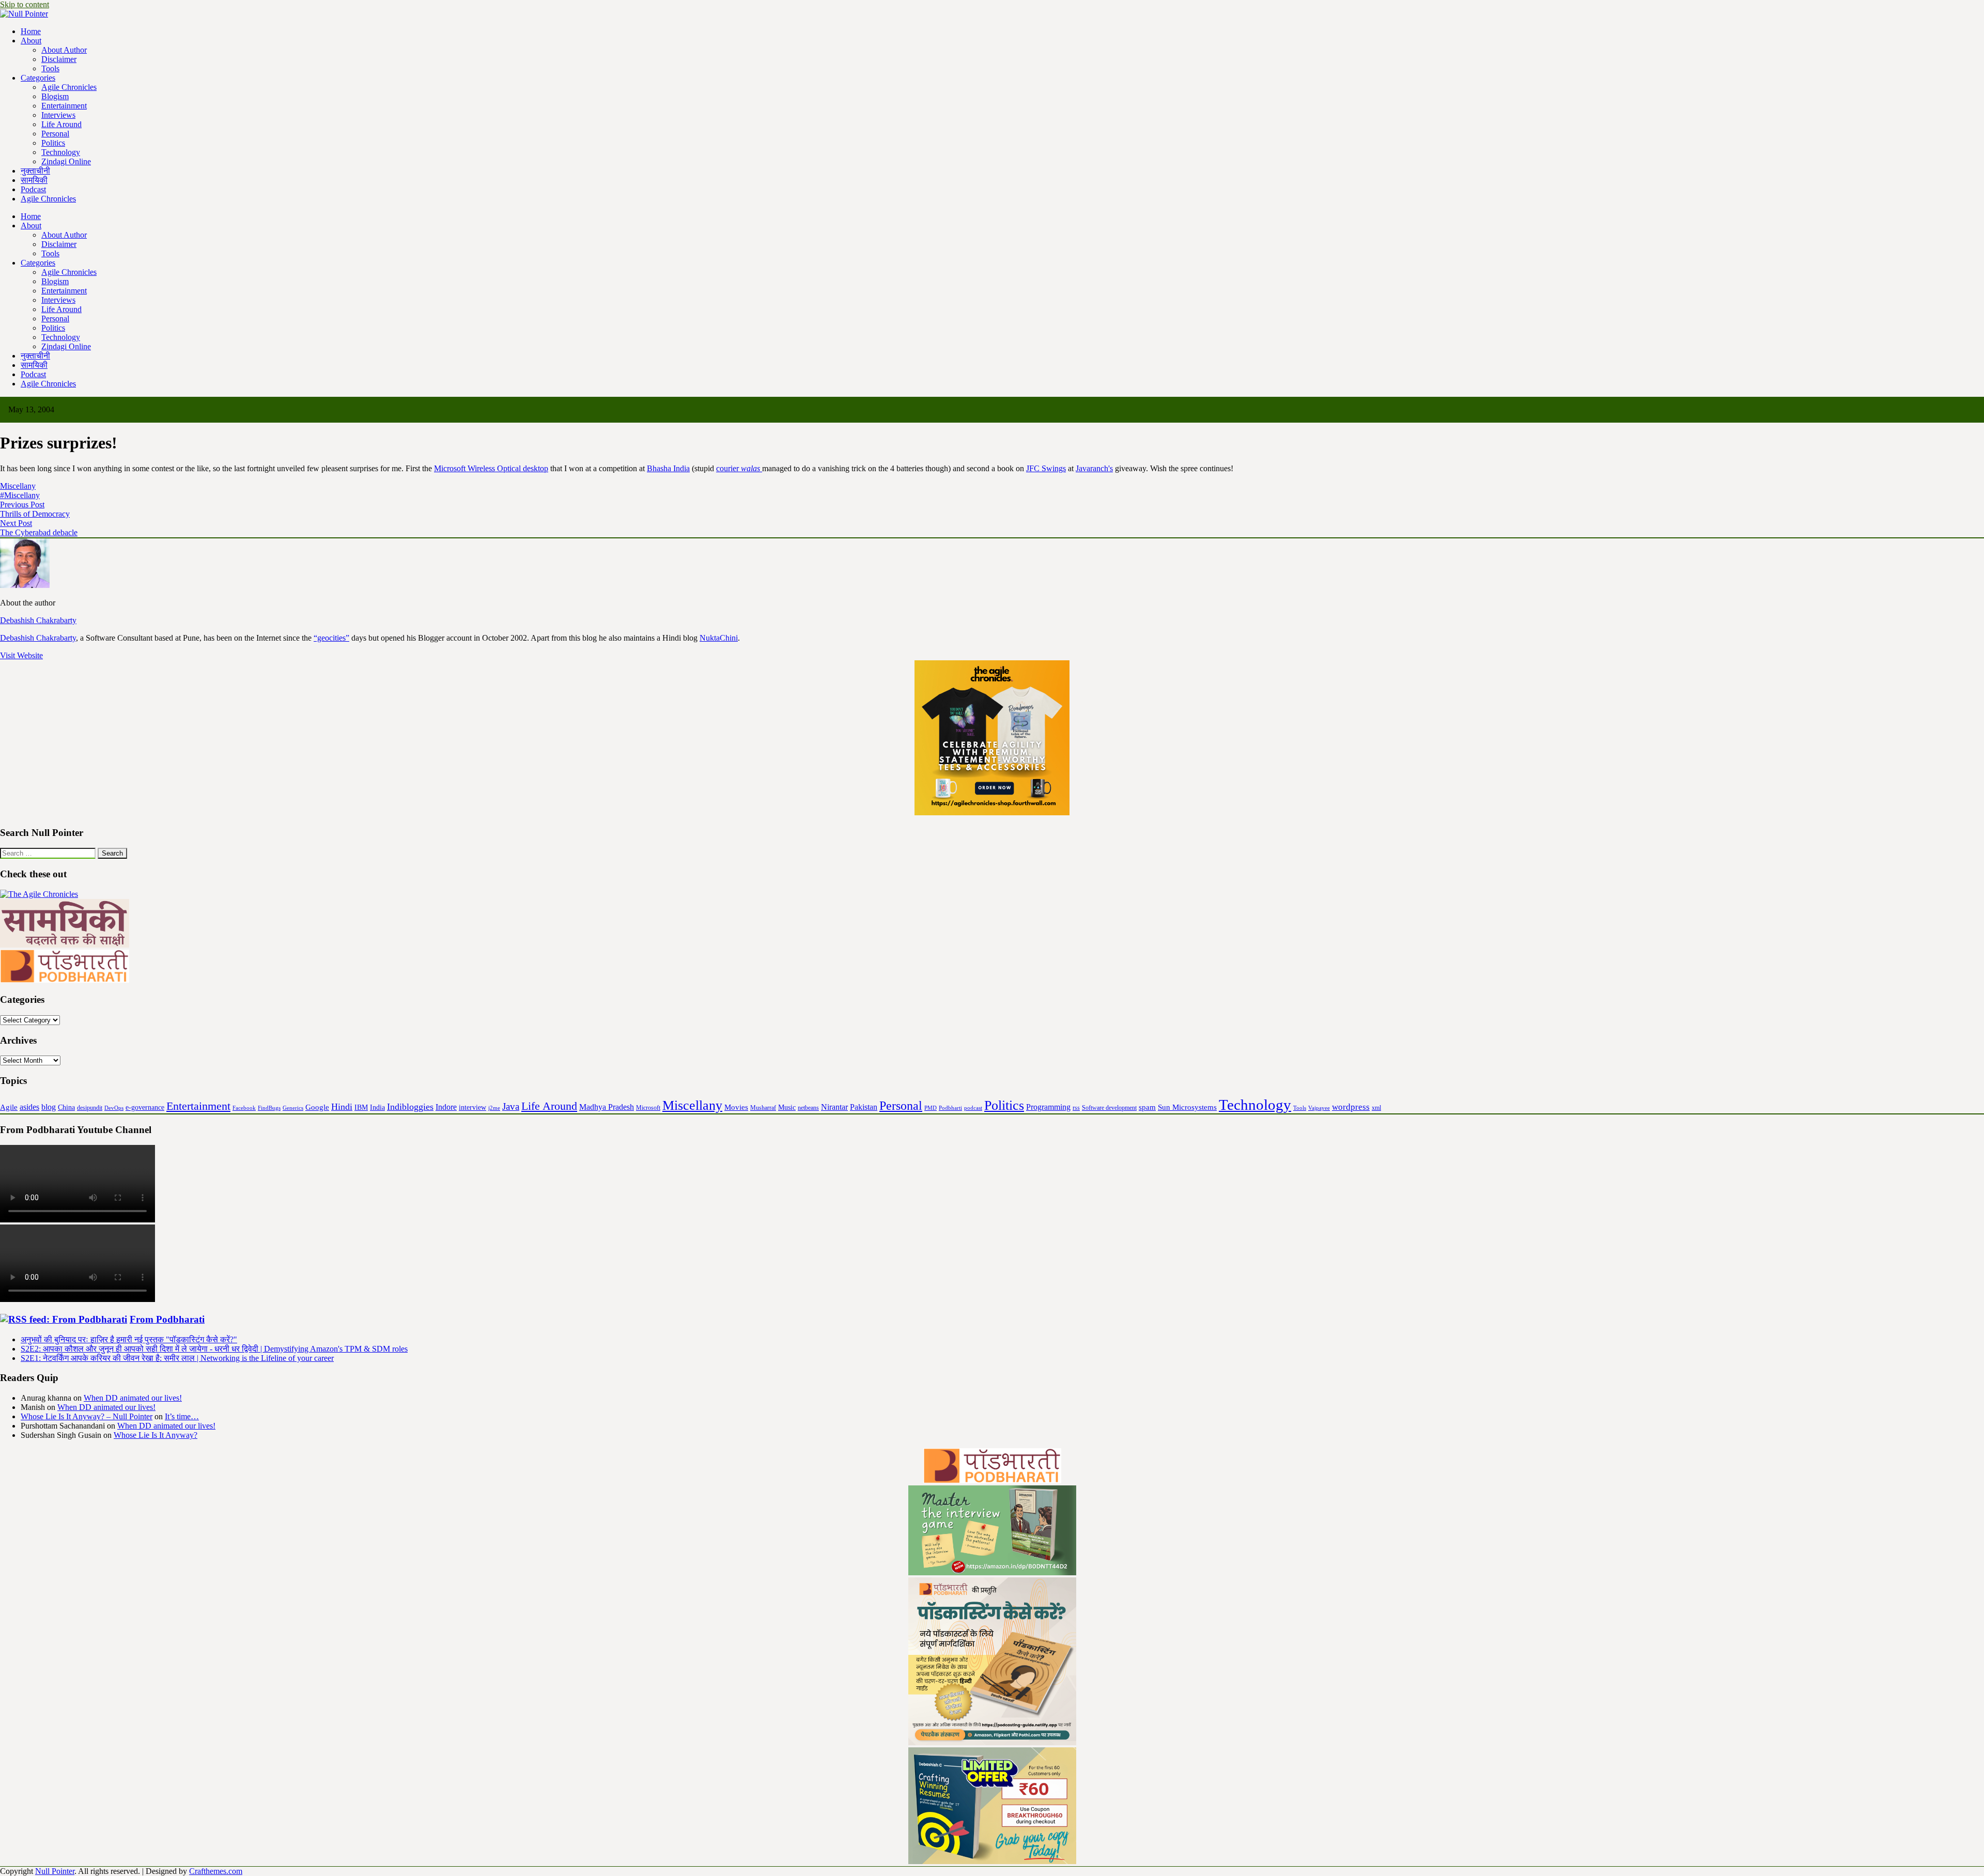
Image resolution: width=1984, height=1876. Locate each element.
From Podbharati (167, 1319)
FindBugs (269, 1108)
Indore (446, 1107)
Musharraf (763, 1108)
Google (317, 1107)
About (31, 41)
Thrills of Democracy (35, 514)
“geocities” (331, 638)
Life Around (61, 124)
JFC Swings (1046, 468)
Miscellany (18, 486)
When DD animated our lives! (133, 1398)
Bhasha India (668, 468)
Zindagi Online (66, 161)
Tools (50, 68)
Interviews (58, 115)
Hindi (342, 1107)
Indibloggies (410, 1107)
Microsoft (648, 1108)
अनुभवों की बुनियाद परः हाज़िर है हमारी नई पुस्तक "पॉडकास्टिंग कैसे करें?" (129, 1339)
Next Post (16, 523)
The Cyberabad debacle (39, 532)
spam (1147, 1107)
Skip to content (25, 4)
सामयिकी (34, 180)
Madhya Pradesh (607, 1107)
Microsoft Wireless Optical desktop (491, 468)
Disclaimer (59, 59)
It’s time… (182, 1416)
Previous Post (22, 505)
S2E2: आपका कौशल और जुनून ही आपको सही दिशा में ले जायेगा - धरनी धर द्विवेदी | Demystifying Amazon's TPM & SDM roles (214, 1349)
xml (1376, 1108)
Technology (61, 152)
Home (31, 31)
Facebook (244, 1108)
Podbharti (950, 1108)
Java (511, 1106)
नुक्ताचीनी (35, 171)
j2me (494, 1108)
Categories (38, 78)
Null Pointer (55, 1871)
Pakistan (864, 1107)
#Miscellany (20, 495)
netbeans (808, 1108)
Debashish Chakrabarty (38, 638)
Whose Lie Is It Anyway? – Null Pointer (87, 1416)
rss (1076, 1108)
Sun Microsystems (1187, 1107)
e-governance (145, 1107)
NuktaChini (719, 638)
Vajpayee (1319, 1108)
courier (738, 468)
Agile (9, 1107)
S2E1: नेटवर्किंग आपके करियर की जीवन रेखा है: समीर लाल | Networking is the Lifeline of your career (177, 1358)
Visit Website (21, 655)
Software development (1109, 1108)
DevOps (114, 1108)
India (377, 1107)
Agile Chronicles (69, 87)
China (66, 1107)
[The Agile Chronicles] (39, 894)
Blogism (55, 96)
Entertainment (64, 106)
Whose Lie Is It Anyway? (156, 1435)
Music (787, 1107)
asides (29, 1107)
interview (472, 1107)
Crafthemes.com (216, 1871)
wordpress (1351, 1107)
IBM (361, 1107)
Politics (53, 143)
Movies (736, 1107)
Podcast (33, 189)
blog (49, 1107)
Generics (293, 1108)
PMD (931, 1108)
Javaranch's (1094, 468)
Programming (1048, 1107)
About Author (64, 50)
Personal (55, 134)
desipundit (90, 1108)
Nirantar (834, 1107)
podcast (973, 1108)
